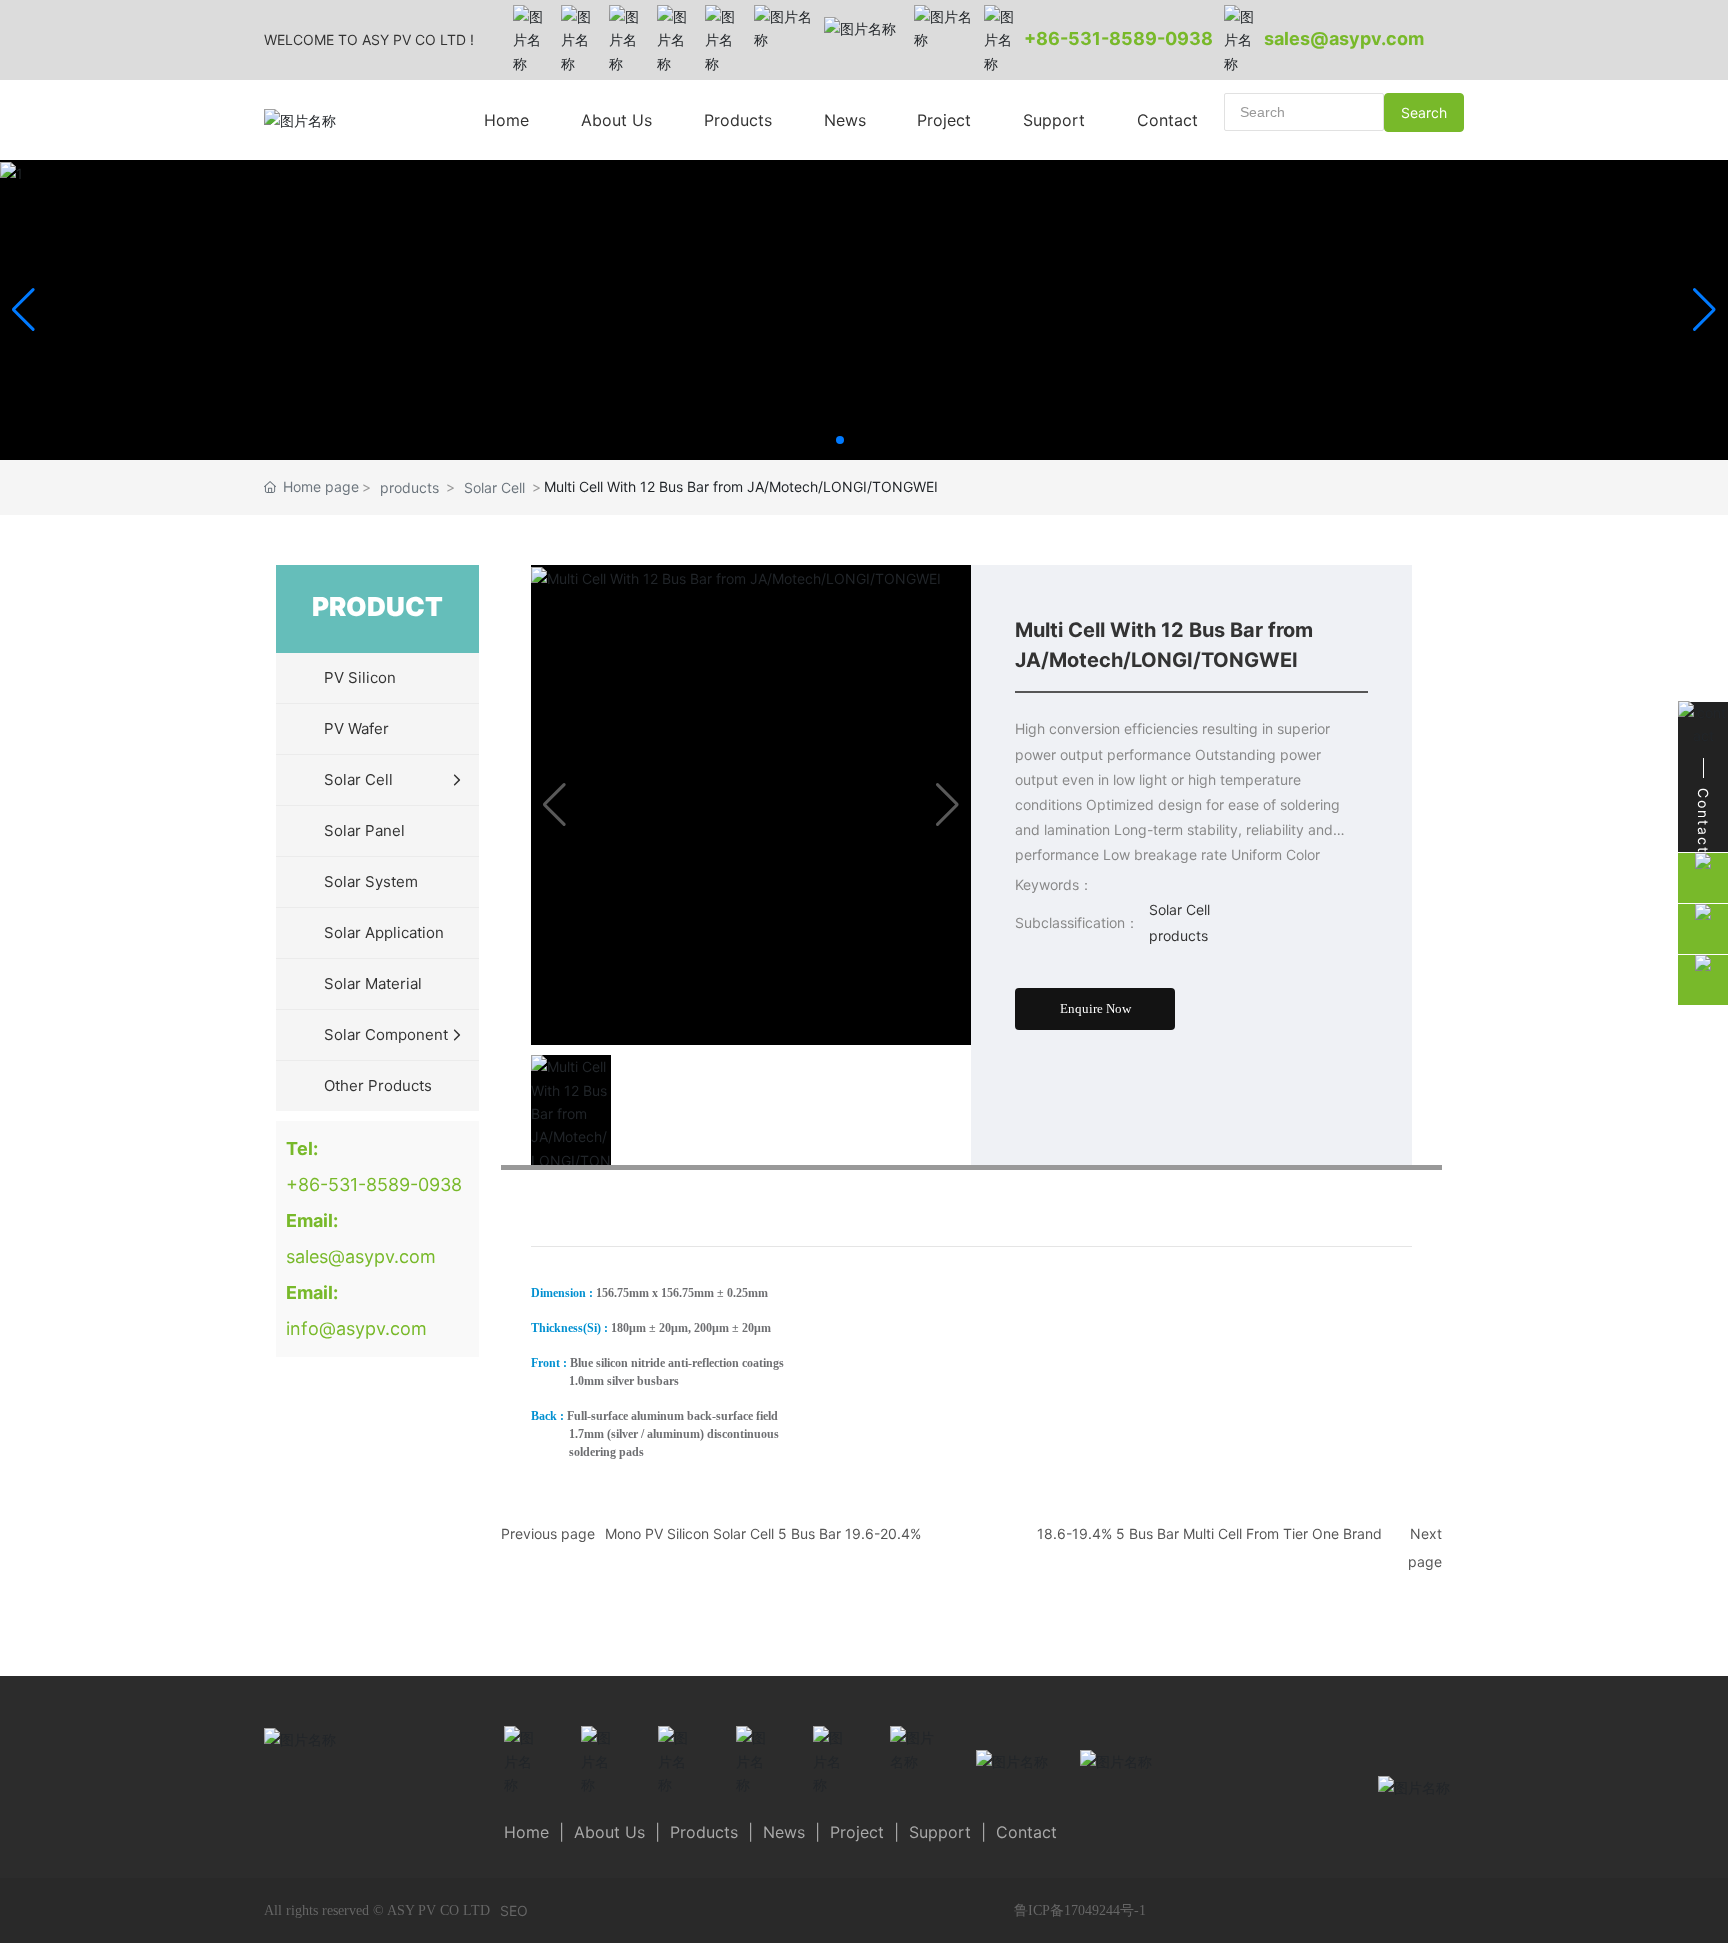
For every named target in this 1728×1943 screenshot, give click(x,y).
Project (857, 1832)
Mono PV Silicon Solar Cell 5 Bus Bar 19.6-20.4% (763, 1533)
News (784, 1832)
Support (942, 1832)
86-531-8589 (1096, 38)
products (409, 487)
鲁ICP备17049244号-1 (1080, 1910)
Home (526, 1832)
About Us (609, 1832)
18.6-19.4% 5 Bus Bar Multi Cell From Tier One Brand (1209, 1533)
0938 (1189, 38)
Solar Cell (494, 487)
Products (704, 1832)
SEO (514, 1910)
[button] (840, 440)
